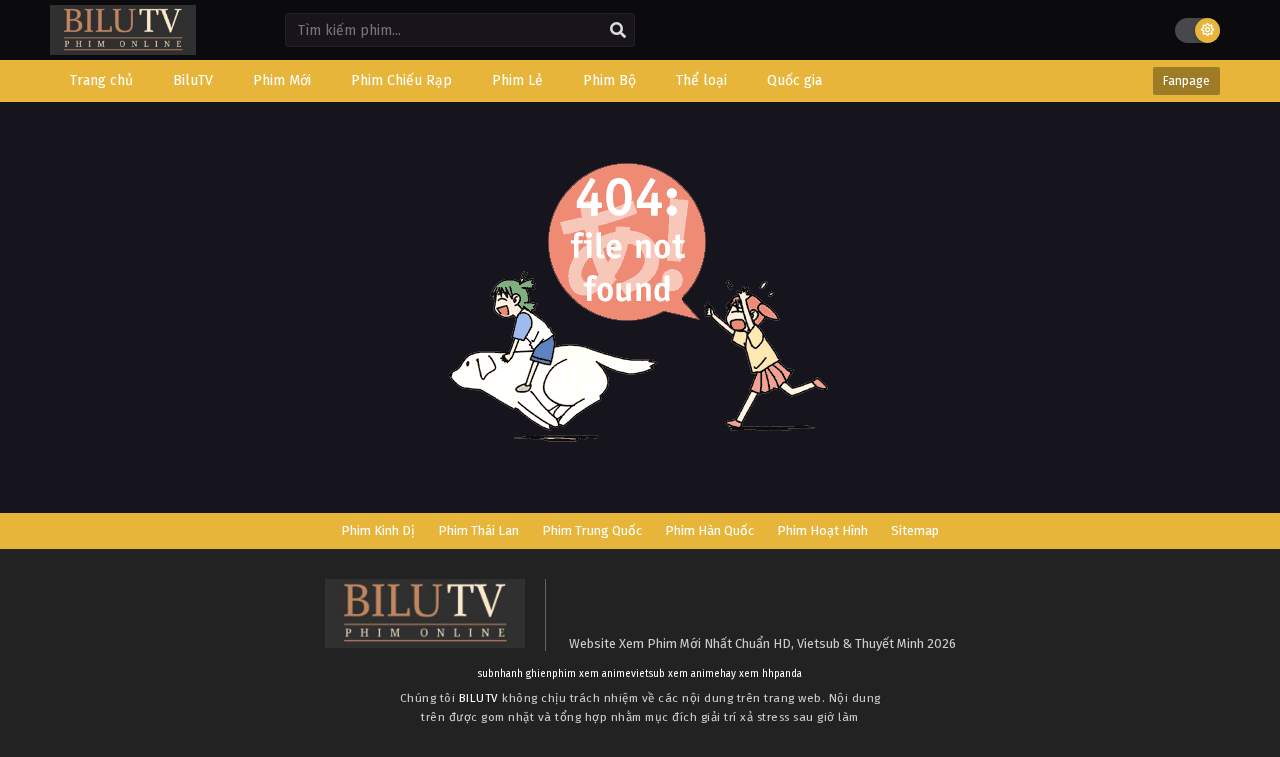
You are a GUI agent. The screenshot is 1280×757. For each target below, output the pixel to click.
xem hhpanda (770, 674)
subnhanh (500, 674)
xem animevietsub (622, 674)
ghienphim (551, 674)
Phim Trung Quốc (592, 530)
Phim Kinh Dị (378, 530)
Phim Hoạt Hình (822, 530)
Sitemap (915, 530)
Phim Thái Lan (478, 530)
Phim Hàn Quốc (709, 530)
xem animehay (702, 674)
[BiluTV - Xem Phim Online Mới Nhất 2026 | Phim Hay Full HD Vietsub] (123, 45)
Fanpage (1186, 81)
